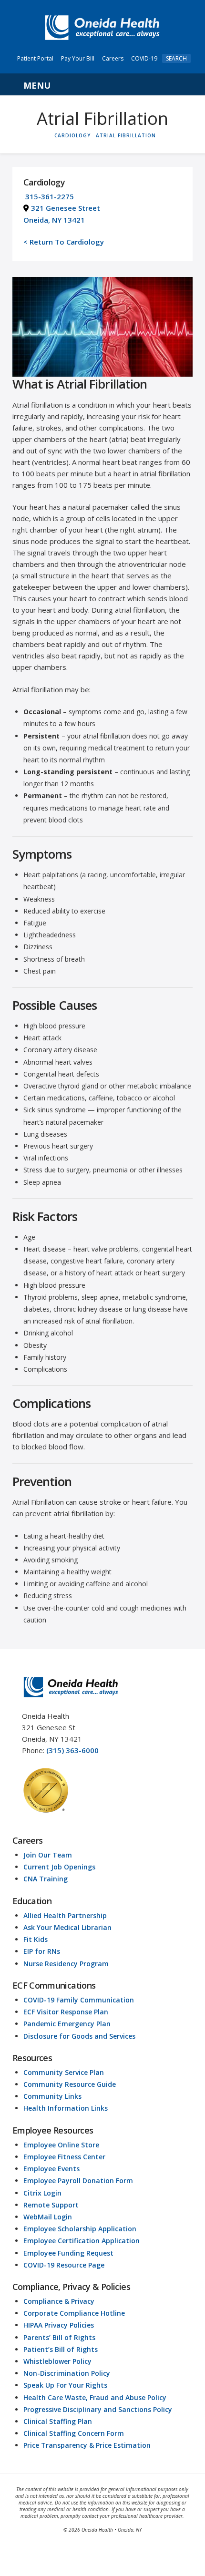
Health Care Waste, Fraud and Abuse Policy (95, 2397)
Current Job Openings (59, 1867)
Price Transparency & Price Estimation (87, 2445)
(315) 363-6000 (72, 1750)
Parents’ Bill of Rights (59, 2337)
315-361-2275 (50, 196)
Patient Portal (35, 58)
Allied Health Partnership (65, 1915)
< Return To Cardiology (64, 242)
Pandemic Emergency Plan (67, 2024)
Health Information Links (66, 2108)
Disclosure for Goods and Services (79, 2036)
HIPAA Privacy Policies (59, 2325)
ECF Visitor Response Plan (66, 2012)
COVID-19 (144, 58)
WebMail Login (48, 2217)
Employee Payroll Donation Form (78, 2181)
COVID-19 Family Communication (79, 2000)
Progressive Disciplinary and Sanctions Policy (98, 2409)
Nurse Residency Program (66, 1964)
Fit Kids (36, 1939)
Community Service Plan (64, 2072)
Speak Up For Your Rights (65, 2385)
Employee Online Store (61, 2145)
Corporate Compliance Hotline (74, 2313)
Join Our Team (48, 1855)
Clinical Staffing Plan (58, 2421)
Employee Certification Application (82, 2241)
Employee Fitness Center (64, 2157)
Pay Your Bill (78, 58)
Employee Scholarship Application (80, 2229)
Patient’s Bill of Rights (61, 2349)
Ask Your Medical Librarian (67, 1927)
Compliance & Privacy (59, 2301)
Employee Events (51, 2169)
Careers (113, 58)
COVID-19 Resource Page (64, 2265)
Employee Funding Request (68, 2253)
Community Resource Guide (70, 2084)
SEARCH (176, 58)
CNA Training (46, 1879)
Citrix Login (42, 2193)
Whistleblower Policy (57, 2361)
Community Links (52, 2096)
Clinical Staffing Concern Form (74, 2433)
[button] (102, 84)
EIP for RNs (42, 1951)
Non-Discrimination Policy (67, 2373)
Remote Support (51, 2205)
